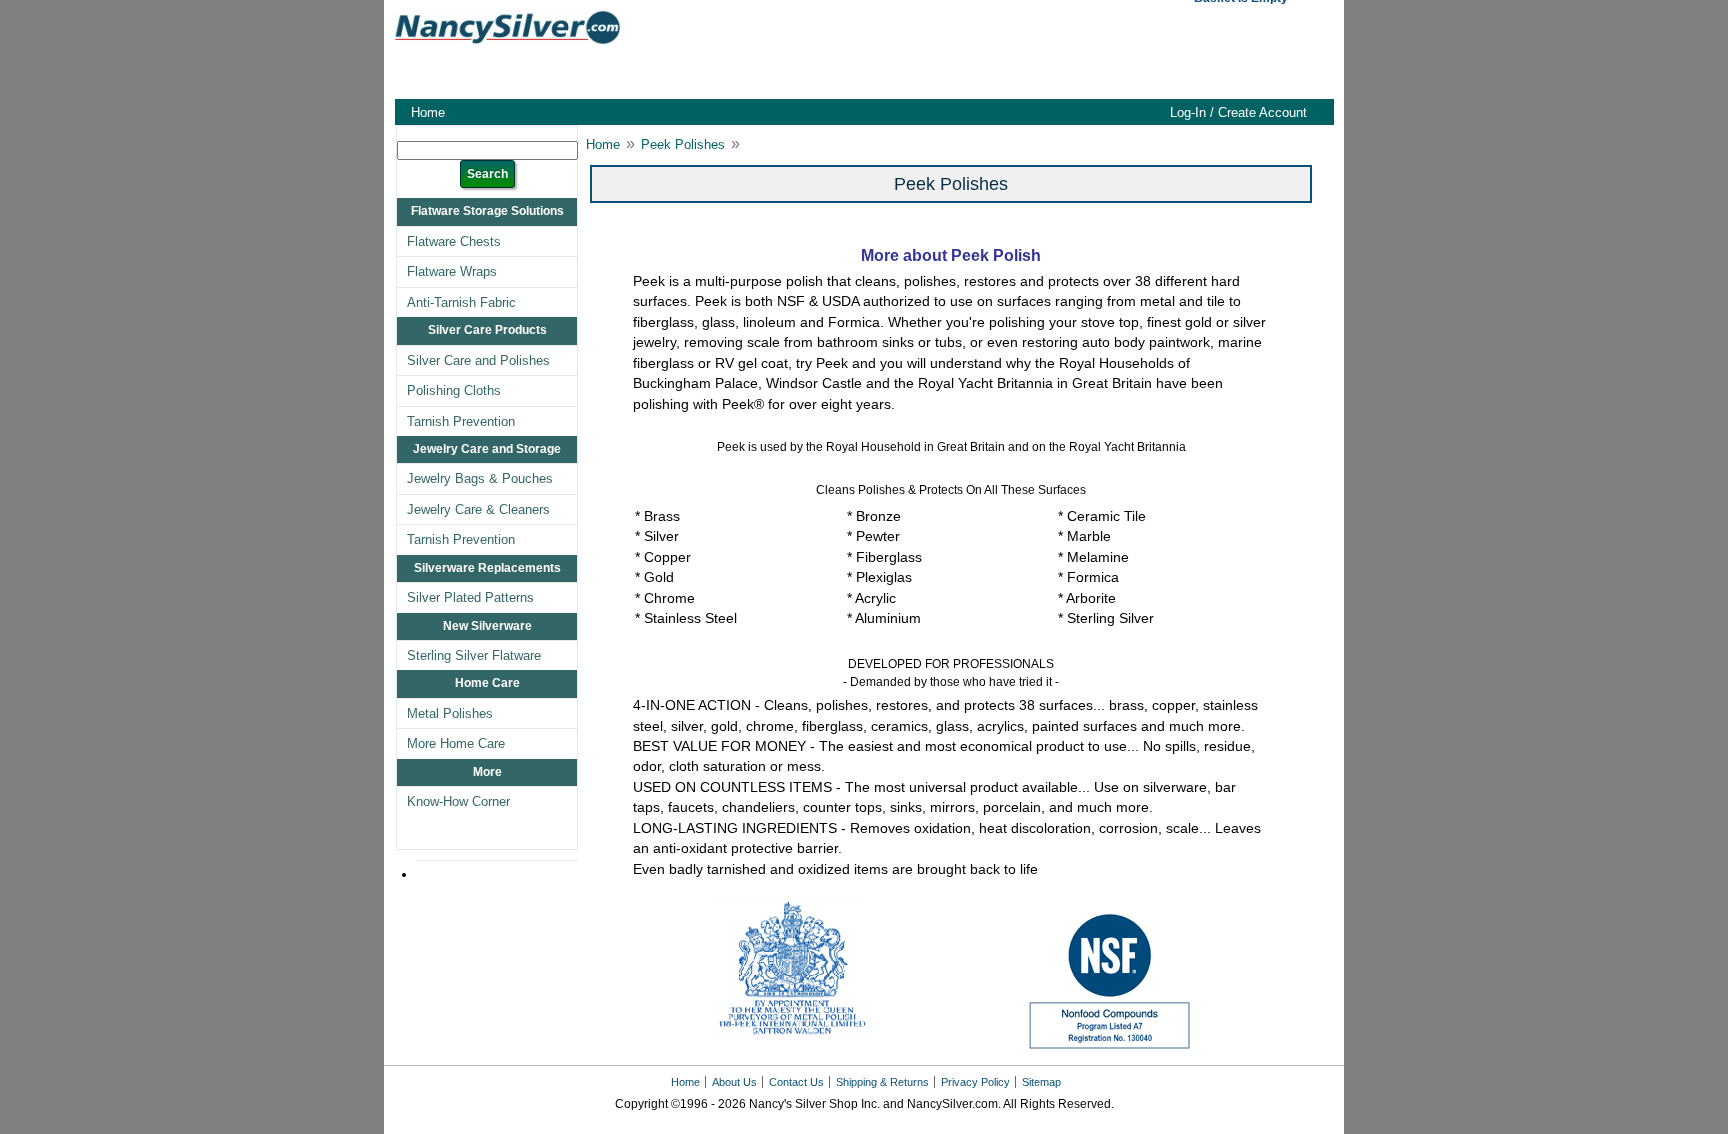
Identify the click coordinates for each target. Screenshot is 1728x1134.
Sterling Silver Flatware (474, 655)
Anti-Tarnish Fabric (461, 302)
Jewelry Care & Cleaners (478, 509)
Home (428, 112)
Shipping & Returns (882, 1082)
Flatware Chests (454, 241)
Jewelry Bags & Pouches (480, 478)
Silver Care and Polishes (478, 360)
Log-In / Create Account (1238, 112)
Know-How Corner (458, 801)
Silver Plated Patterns (470, 597)
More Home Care (456, 743)
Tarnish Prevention (461, 421)
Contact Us (796, 1082)
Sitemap (1041, 1082)
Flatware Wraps (452, 271)
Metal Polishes (450, 713)
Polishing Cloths (454, 390)
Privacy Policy (975, 1082)
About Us (734, 1082)
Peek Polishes (683, 144)
